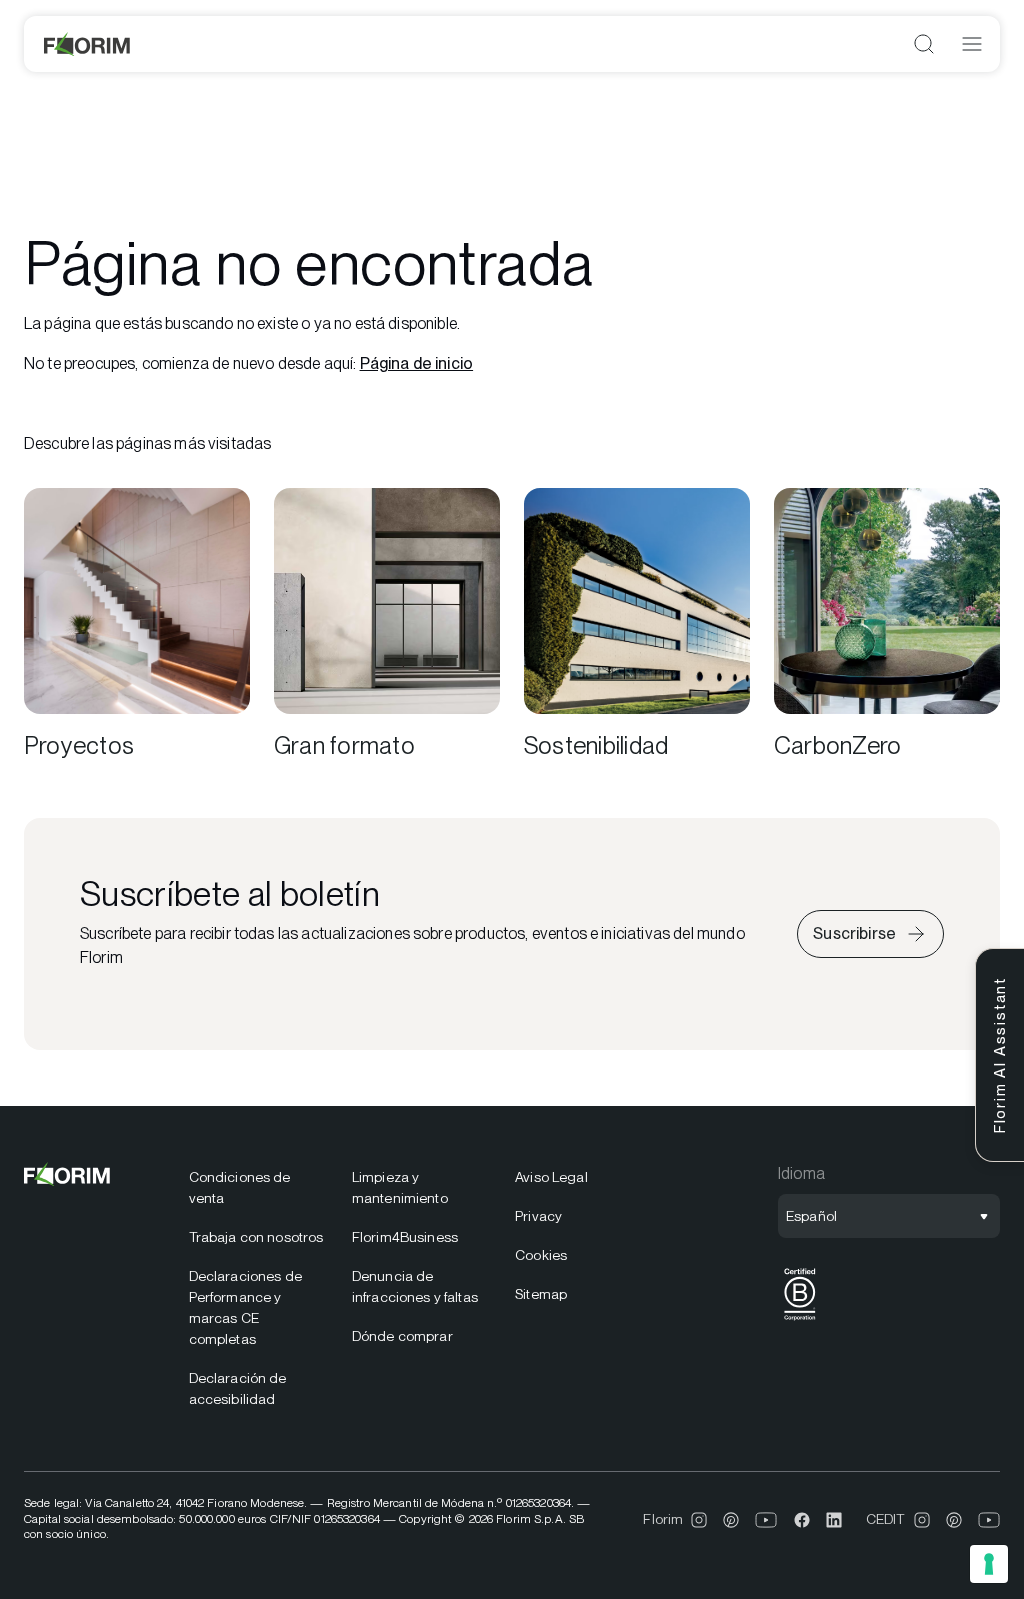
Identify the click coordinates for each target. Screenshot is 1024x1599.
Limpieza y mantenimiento (400, 1187)
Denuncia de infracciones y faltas (415, 1286)
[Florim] (88, 44)
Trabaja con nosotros (256, 1237)
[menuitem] (258, 1188)
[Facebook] (802, 1520)
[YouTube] (766, 1520)
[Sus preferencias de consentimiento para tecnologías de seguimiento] (989, 1564)
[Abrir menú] (972, 44)
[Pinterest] (731, 1520)
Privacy (538, 1216)
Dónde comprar (402, 1336)
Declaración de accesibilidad (238, 1388)
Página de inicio (417, 363)
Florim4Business (405, 1237)
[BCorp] (800, 1320)
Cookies (541, 1255)
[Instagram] (699, 1520)
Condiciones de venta (240, 1187)
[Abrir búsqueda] (924, 44)
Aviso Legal (551, 1177)
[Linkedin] (834, 1520)
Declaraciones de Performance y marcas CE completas (245, 1307)
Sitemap (541, 1294)
